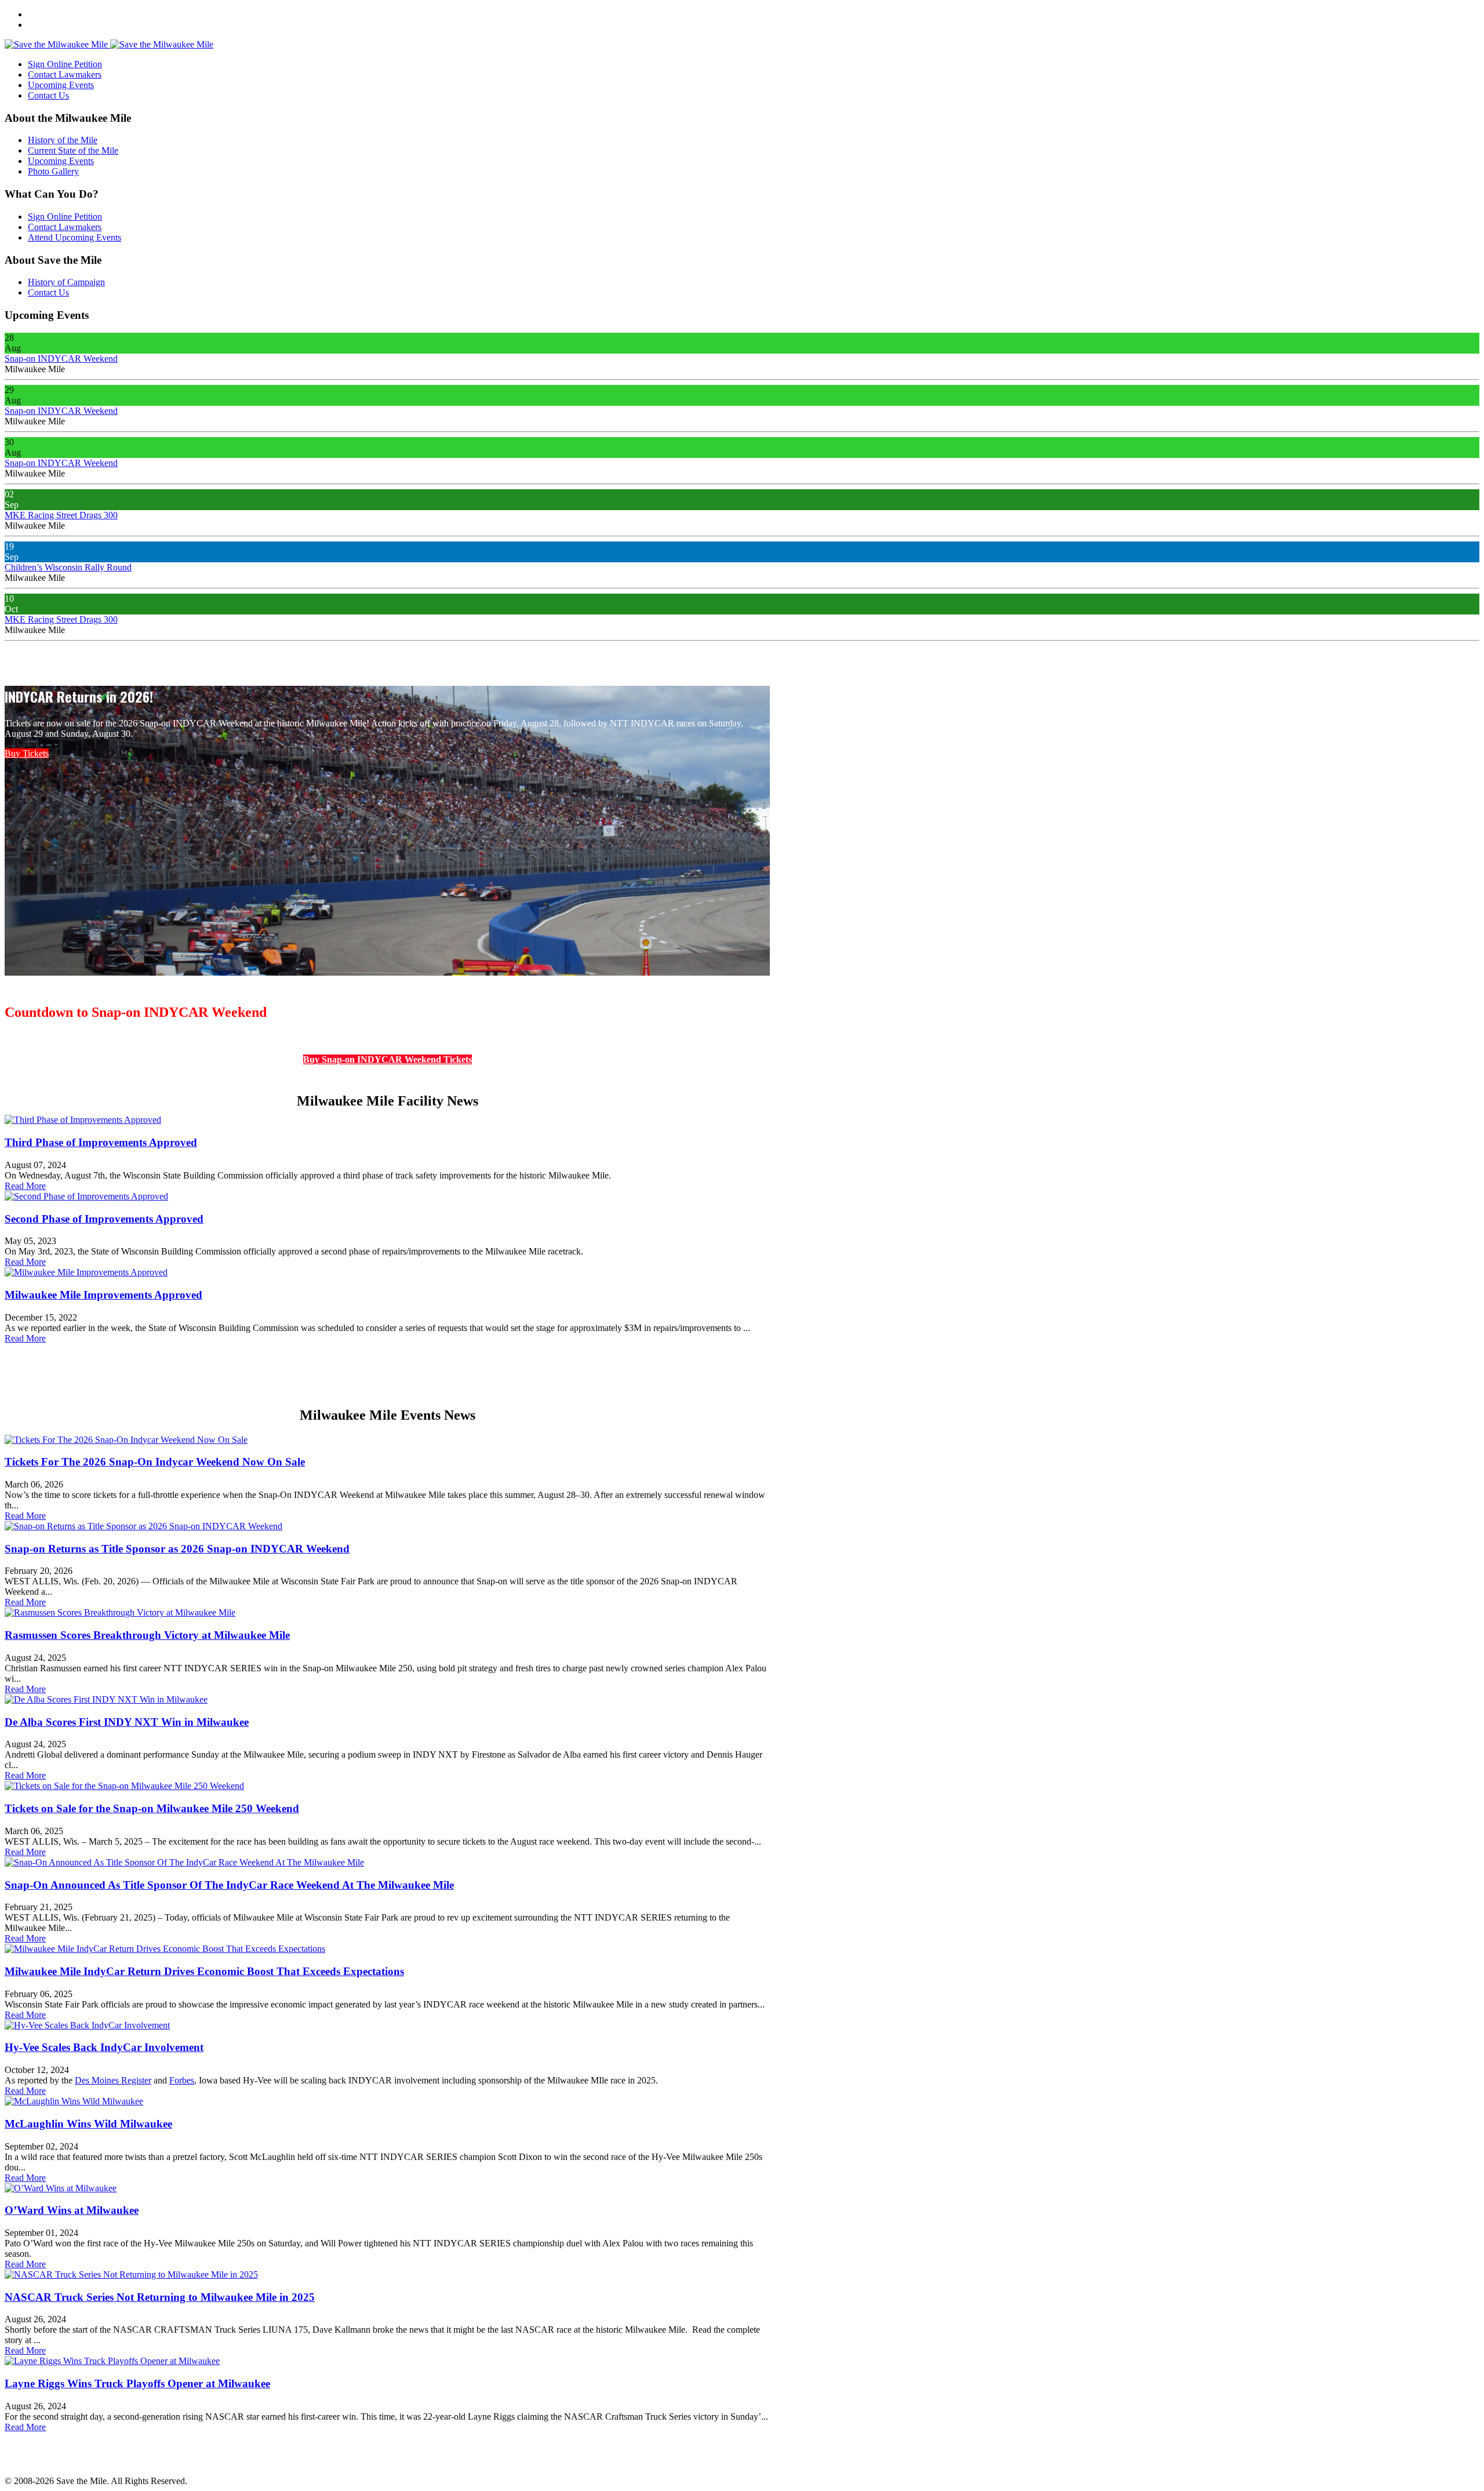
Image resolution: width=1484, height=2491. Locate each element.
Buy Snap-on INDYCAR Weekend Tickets (388, 1059)
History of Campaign (66, 282)
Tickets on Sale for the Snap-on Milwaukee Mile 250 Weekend (152, 1808)
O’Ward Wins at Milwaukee (72, 2210)
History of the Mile (63, 140)
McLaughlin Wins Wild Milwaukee (88, 2124)
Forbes (182, 2080)
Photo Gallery (53, 171)
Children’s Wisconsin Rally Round (68, 567)
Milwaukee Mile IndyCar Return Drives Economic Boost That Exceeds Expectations (204, 1971)
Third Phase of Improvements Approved (101, 1142)
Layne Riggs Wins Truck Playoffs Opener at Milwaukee (137, 2383)
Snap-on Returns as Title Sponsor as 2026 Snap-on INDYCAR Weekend (177, 1549)
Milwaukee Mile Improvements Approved (103, 1295)
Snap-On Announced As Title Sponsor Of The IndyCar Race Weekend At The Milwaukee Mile (229, 1885)
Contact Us (48, 95)
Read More (25, 1186)
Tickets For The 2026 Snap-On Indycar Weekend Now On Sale (155, 1462)
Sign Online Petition (65, 64)
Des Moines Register (113, 2080)
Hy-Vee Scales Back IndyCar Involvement (104, 2047)
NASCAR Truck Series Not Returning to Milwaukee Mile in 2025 (160, 2297)
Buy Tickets (27, 753)
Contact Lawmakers (65, 74)
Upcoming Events (61, 85)
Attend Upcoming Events (74, 237)
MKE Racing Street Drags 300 (61, 515)
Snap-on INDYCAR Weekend (61, 359)
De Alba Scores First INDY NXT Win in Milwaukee (127, 1722)
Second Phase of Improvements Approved (104, 1219)
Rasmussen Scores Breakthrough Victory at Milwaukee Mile (147, 1635)
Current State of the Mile (73, 150)
